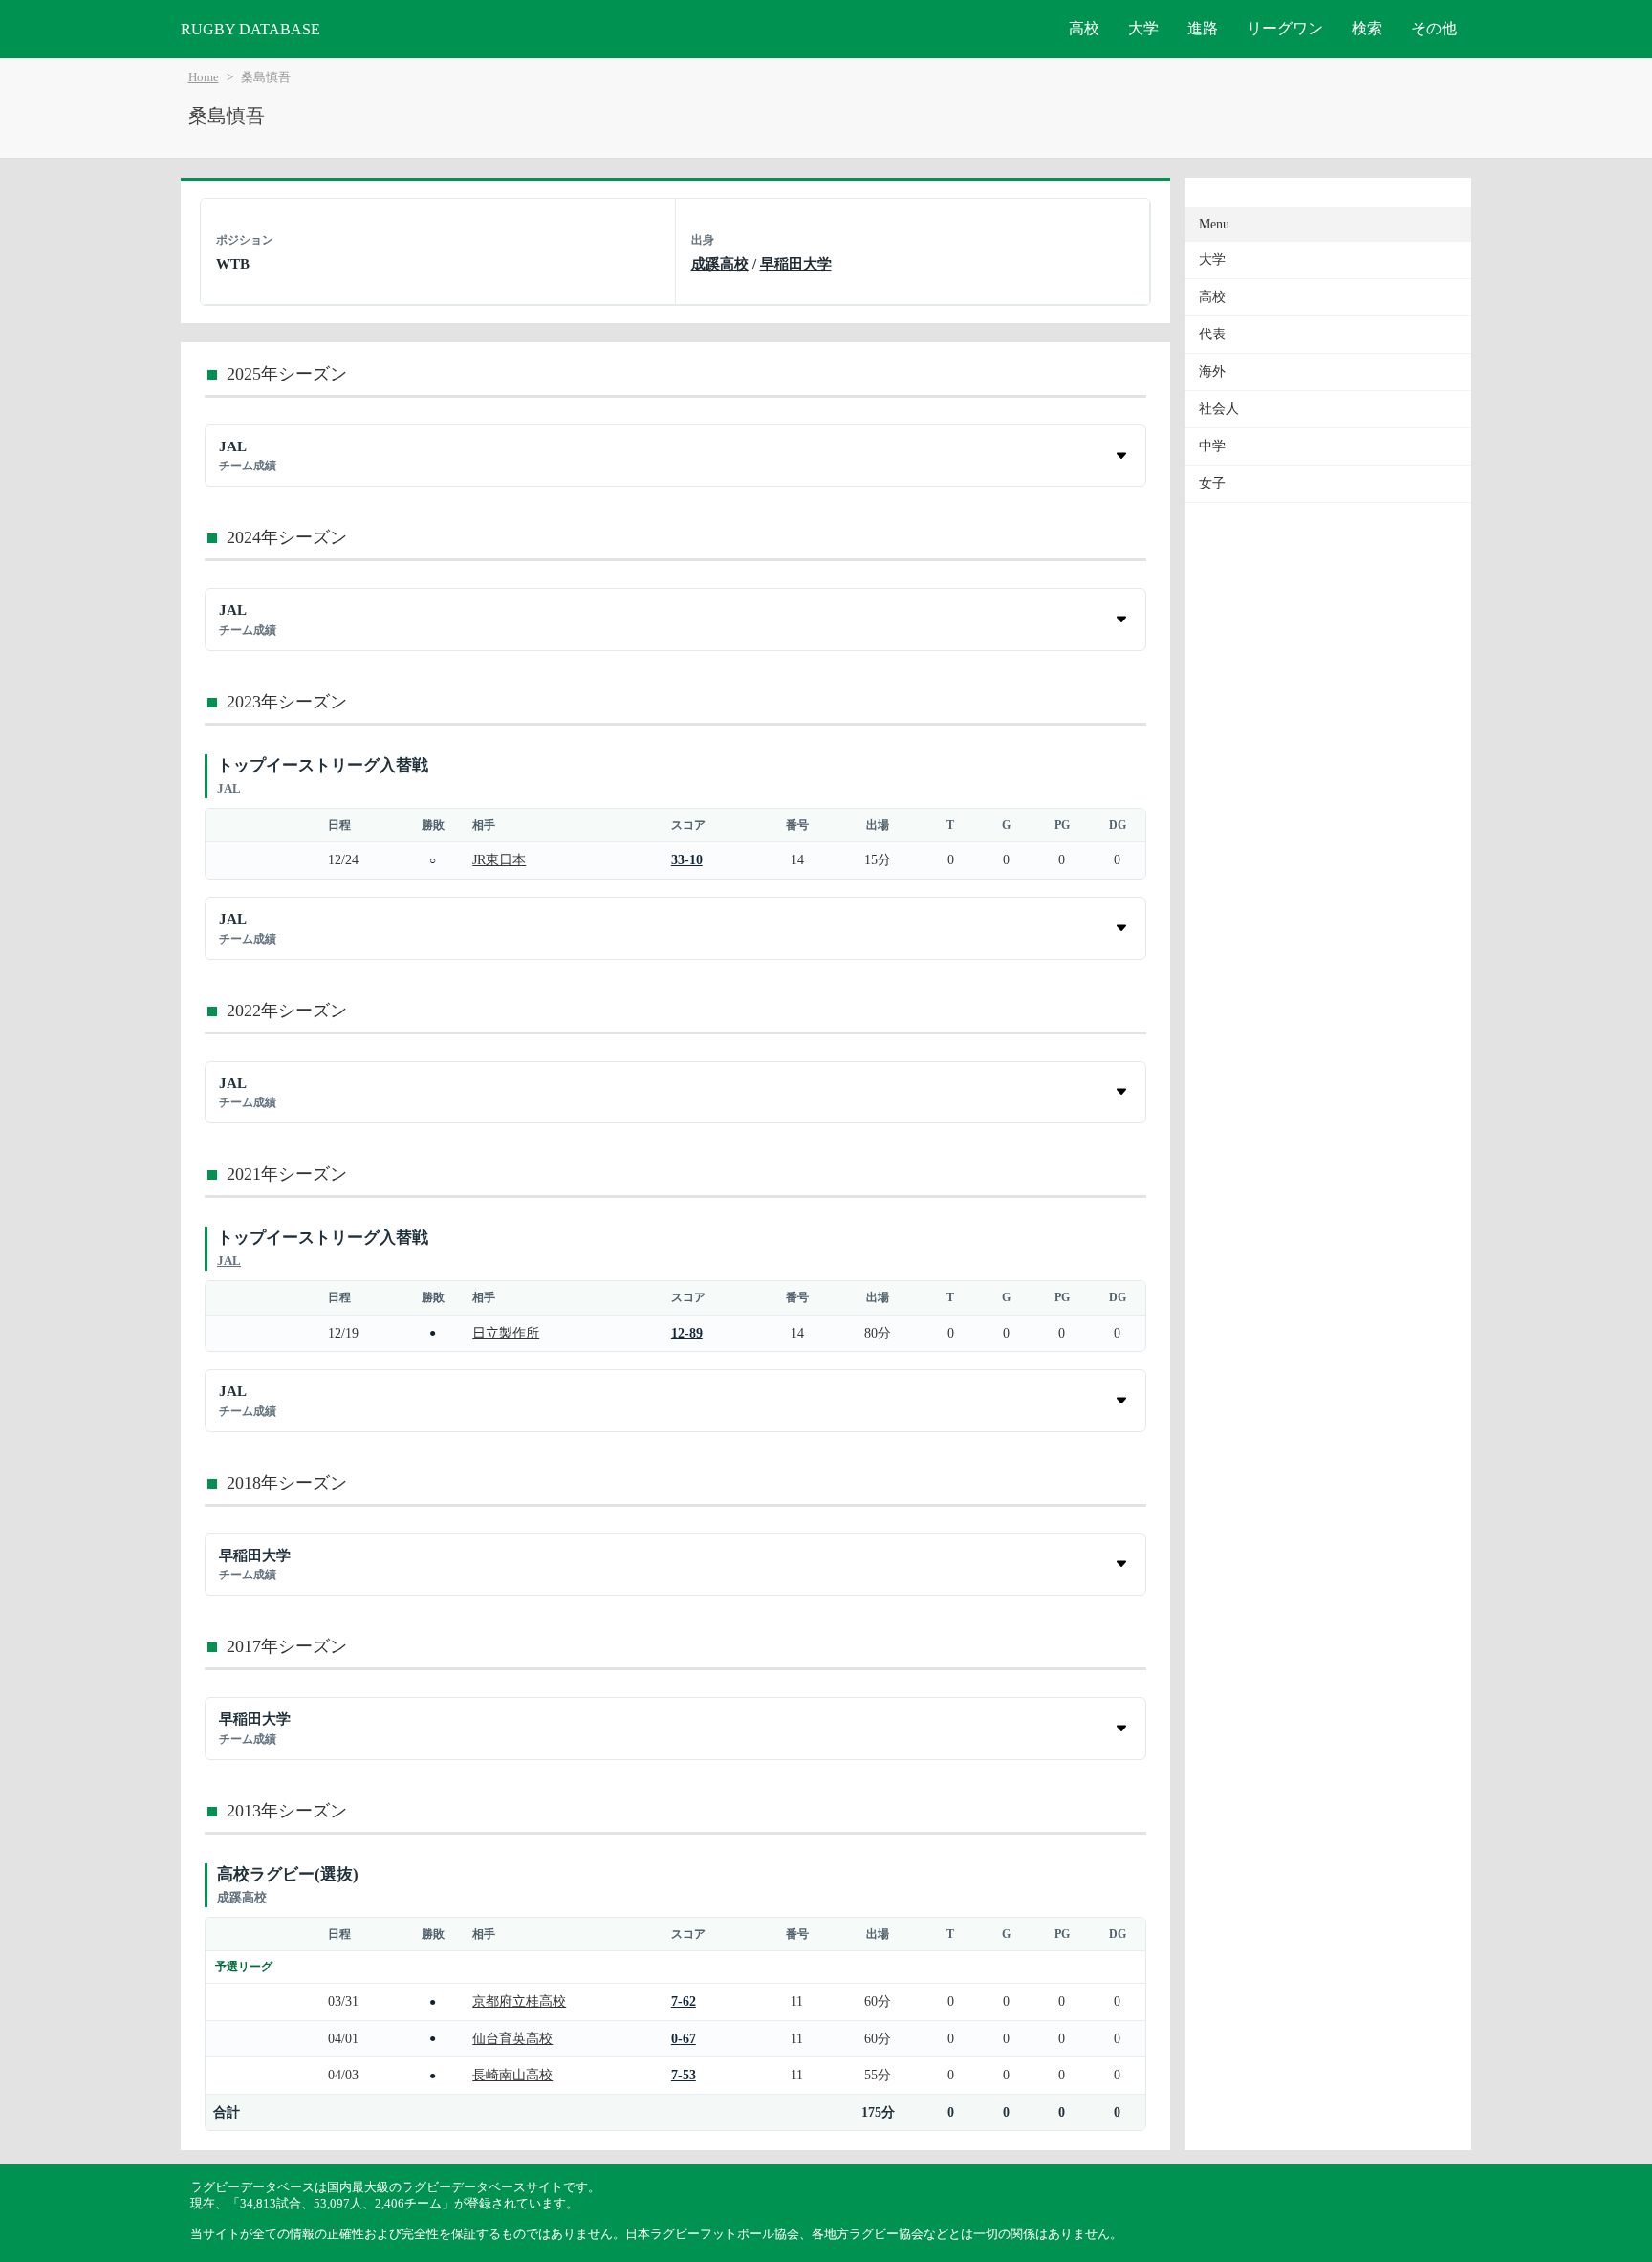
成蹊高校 (720, 263)
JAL (229, 788)
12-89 (687, 1333)
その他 (1434, 28)
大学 (1143, 28)
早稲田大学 (796, 263)
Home (204, 77)
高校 (1084, 28)
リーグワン (1285, 28)
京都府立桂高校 (519, 2001)
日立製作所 (506, 1333)
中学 (1212, 446)
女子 (1212, 483)
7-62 (684, 2001)
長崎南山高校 (512, 2075)
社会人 (1219, 409)
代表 (1212, 334)
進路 (1203, 28)
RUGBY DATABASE (250, 29)
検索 (1367, 28)
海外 (1212, 371)
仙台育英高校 (512, 2038)
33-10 (687, 859)
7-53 (684, 2075)
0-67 (684, 2038)
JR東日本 (499, 859)
